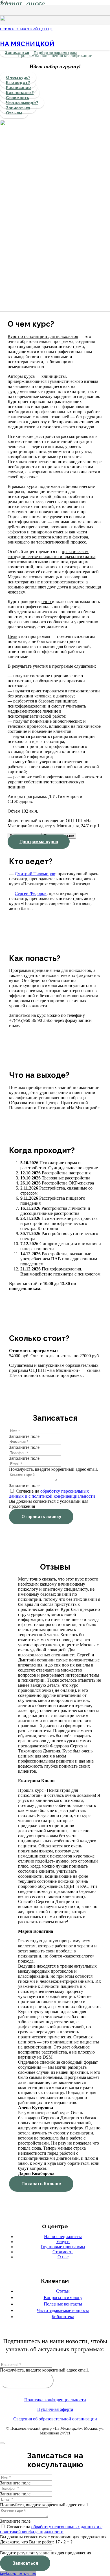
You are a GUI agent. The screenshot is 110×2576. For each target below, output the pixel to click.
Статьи (63, 2291)
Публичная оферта (55, 2409)
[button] (18, 2573)
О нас (63, 2257)
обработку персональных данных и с (67, 2527)
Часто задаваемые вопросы (63, 2310)
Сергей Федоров (31, 893)
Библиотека (63, 2317)
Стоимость (63, 2252)
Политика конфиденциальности (55, 2400)
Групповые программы (63, 2247)
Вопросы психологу (63, 2298)
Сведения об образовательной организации (55, 2419)
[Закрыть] (2, 2443)
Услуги (63, 2242)
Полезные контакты (63, 2304)
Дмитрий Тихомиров (35, 874)
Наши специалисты (63, 2237)
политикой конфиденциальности (63, 1496)
